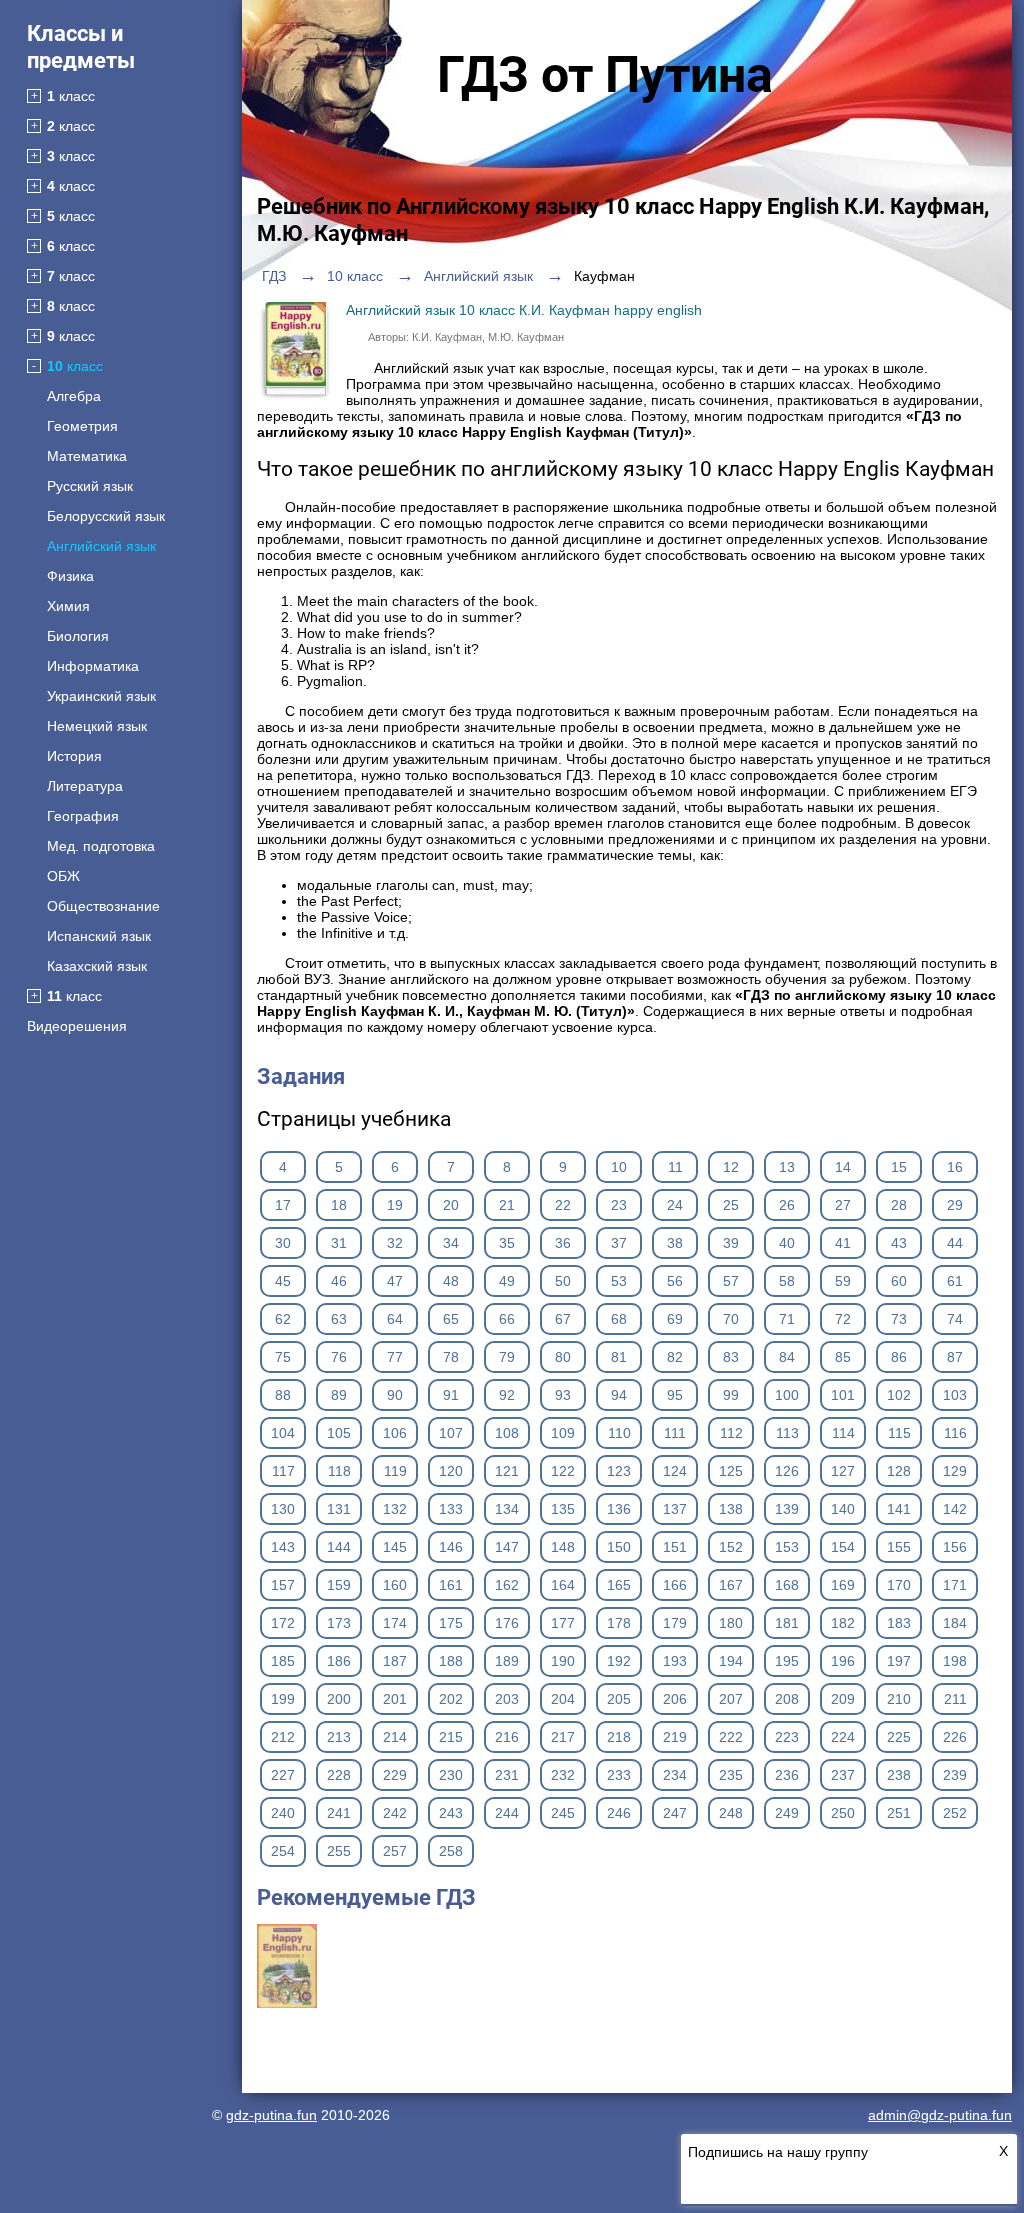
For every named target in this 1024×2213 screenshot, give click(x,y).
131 (339, 1509)
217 (563, 1737)
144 (339, 1547)
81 (619, 1357)
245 (563, 1813)
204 (563, 1699)
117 (283, 1471)
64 (395, 1319)
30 (283, 1243)
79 (507, 1357)
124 (675, 1471)
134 (507, 1509)
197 (899, 1661)
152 (731, 1547)
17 (283, 1205)
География (83, 816)
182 (843, 1623)
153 (787, 1547)
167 (731, 1585)
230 (451, 1775)
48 (451, 1281)
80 (563, 1357)
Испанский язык (99, 936)
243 (451, 1813)
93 (563, 1395)
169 (843, 1585)
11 (675, 1167)
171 (955, 1585)
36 (563, 1243)
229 (395, 1775)
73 (899, 1319)
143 (283, 1547)
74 (955, 1319)
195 (787, 1661)
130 (283, 1509)
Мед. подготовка (101, 846)
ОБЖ (63, 876)
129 (955, 1471)
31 (339, 1243)
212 (283, 1737)
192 (619, 1661)
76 (339, 1357)
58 (787, 1281)
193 (675, 1661)
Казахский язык (97, 966)
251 (899, 1813)
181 (787, 1623)
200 (339, 1699)
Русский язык (90, 486)
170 (899, 1585)
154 (843, 1547)
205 (619, 1699)
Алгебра (74, 396)
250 (843, 1813)
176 (507, 1623)
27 (843, 1205)
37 (619, 1243)
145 (395, 1547)
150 (619, 1547)
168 (787, 1585)
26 (787, 1205)
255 (339, 1851)
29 (955, 1205)
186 (339, 1661)
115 (899, 1433)
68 (619, 1319)
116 (955, 1433)
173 (339, 1623)
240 (283, 1813)
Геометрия (82, 426)
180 (731, 1623)
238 (899, 1775)
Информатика (93, 666)
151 (675, 1547)
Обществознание (103, 906)
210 (899, 1699)
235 (731, 1775)
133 (451, 1509)
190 (563, 1661)
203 (507, 1699)
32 (395, 1243)
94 (619, 1395)
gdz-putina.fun (271, 2115)
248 (731, 1813)
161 (451, 1585)
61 (955, 1281)
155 (899, 1547)
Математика (87, 456)
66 (507, 1319)
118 (339, 1471)
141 (899, 1509)
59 (843, 1281)
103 (955, 1395)
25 (731, 1205)
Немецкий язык (97, 726)
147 (507, 1547)
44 (955, 1243)
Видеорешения (77, 1026)
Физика (70, 576)
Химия (68, 606)
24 (675, 1205)
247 (675, 1813)
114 (843, 1433)
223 (787, 1737)
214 (395, 1737)
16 (955, 1167)
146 (451, 1547)
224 (843, 1737)
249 (787, 1813)
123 (619, 1471)
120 (451, 1471)
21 (507, 1205)
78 (451, 1357)
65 (451, 1319)
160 (395, 1585)
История (74, 756)
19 (395, 1205)
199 (283, 1699)
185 (283, 1661)
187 (395, 1661)
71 (787, 1319)
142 (955, 1509)
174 (395, 1623)
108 (507, 1433)
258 (451, 1851)
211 (955, 1699)
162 (507, 1585)
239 (955, 1775)
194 (731, 1661)
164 (563, 1585)
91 (451, 1395)
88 (283, 1395)
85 (843, 1357)
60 (899, 1281)
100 (787, 1395)
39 (731, 1243)
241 (339, 1813)
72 (843, 1319)
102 (899, 1395)
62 (283, 1319)
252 (955, 1813)
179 (675, 1623)
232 (563, 1775)
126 (787, 1471)
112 (731, 1433)
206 (675, 1699)
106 (395, 1433)
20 (451, 1205)
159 (339, 1585)
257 (395, 1851)
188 (451, 1661)
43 (899, 1243)
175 (451, 1623)
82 (675, 1357)
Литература (85, 786)
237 (843, 1775)
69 (675, 1319)
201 (395, 1699)
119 (395, 1471)
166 (675, 1585)
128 (899, 1471)
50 (563, 1281)
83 (731, 1357)
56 (675, 1281)
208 (787, 1699)
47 (395, 1281)
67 (563, 1319)
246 (619, 1813)
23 (619, 1205)
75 (283, 1357)
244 (507, 1813)
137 (675, 1509)
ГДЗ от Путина (605, 75)
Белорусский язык (106, 516)
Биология (78, 636)
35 (507, 1243)
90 (395, 1395)
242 (395, 1813)
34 (451, 1243)
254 (283, 1851)
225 (899, 1737)
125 (731, 1471)
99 (731, 1395)
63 (339, 1319)
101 (843, 1395)
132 (395, 1509)
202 (451, 1699)
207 (731, 1699)
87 (955, 1357)
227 (283, 1775)
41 (843, 1243)
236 (787, 1775)
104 (283, 1433)
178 (619, 1623)
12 (731, 1167)
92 (507, 1395)
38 (675, 1243)
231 (507, 1775)
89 (339, 1395)
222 (731, 1737)
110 (619, 1433)
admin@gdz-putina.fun (940, 2115)
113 (787, 1433)
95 (675, 1395)
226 (955, 1737)
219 (675, 1737)
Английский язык (101, 546)
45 (283, 1281)
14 (843, 1167)
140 (843, 1509)
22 (563, 1205)
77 (395, 1357)
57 (731, 1281)
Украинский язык (101, 696)
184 (955, 1623)
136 (619, 1509)
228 (339, 1775)
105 (339, 1433)
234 (675, 1775)
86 (899, 1357)
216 (507, 1737)
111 (675, 1433)
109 (563, 1433)
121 (507, 1471)
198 (955, 1661)
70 (731, 1319)
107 (451, 1433)
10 (619, 1167)
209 (843, 1699)
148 (563, 1547)
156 (955, 1547)
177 (563, 1623)
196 (843, 1661)
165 (619, 1585)
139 (787, 1509)
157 (283, 1585)
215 (451, 1737)
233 (619, 1775)
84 (787, 1357)
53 (619, 1281)
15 (899, 1167)
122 (563, 1471)
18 (339, 1205)
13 (787, 1167)
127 (843, 1471)
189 (507, 1661)
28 (899, 1205)
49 (507, 1281)
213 (339, 1737)
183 (899, 1623)
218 (619, 1737)
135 (563, 1509)
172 (283, 1623)
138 (731, 1509)
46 (339, 1281)
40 (787, 1243)
